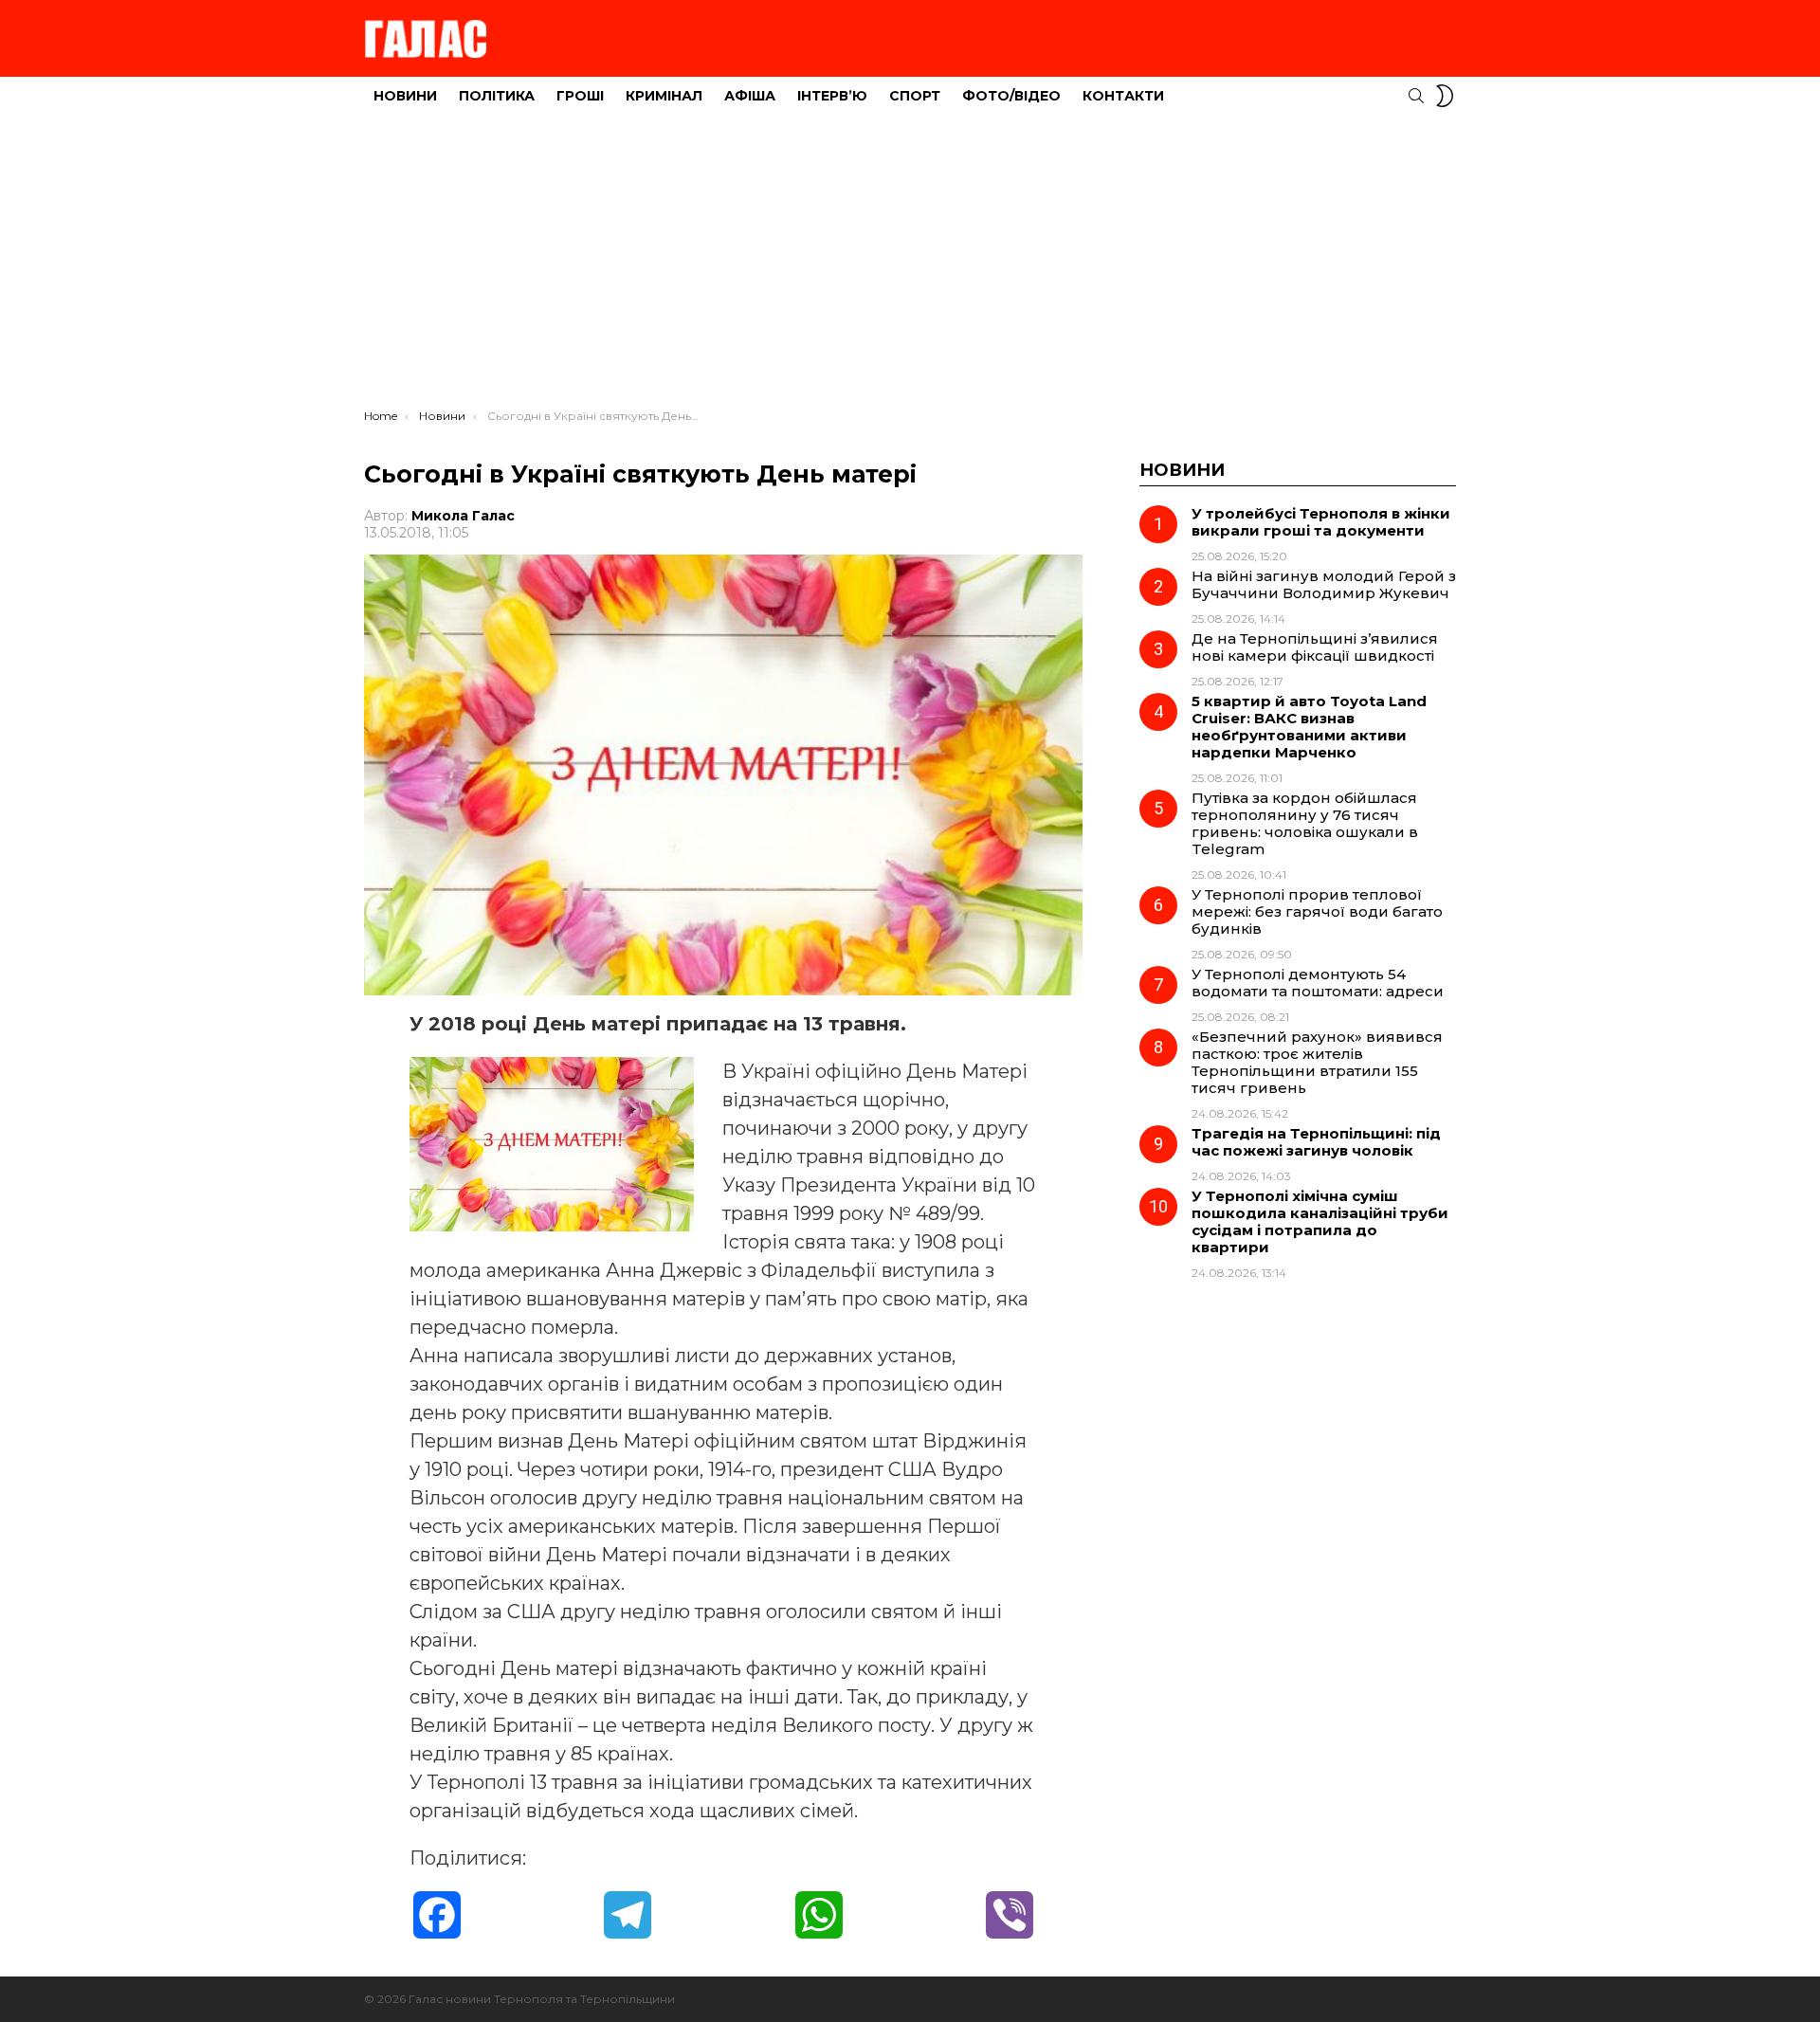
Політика (497, 96)
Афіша (750, 96)
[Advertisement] (910, 266)
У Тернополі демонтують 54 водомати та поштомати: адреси (1318, 983)
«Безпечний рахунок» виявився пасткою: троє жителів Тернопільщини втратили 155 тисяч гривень (1317, 1062)
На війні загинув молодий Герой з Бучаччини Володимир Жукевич (1324, 584)
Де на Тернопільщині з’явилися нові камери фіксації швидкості (1315, 647)
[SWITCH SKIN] (1445, 96)
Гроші (580, 96)
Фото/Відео (1011, 96)
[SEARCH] (1416, 96)
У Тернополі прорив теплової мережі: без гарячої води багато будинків (1317, 911)
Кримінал (664, 96)
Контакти (1123, 96)
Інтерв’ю (832, 96)
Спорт (915, 96)
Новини (405, 96)
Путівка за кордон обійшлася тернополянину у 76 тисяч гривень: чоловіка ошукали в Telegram (1305, 823)
